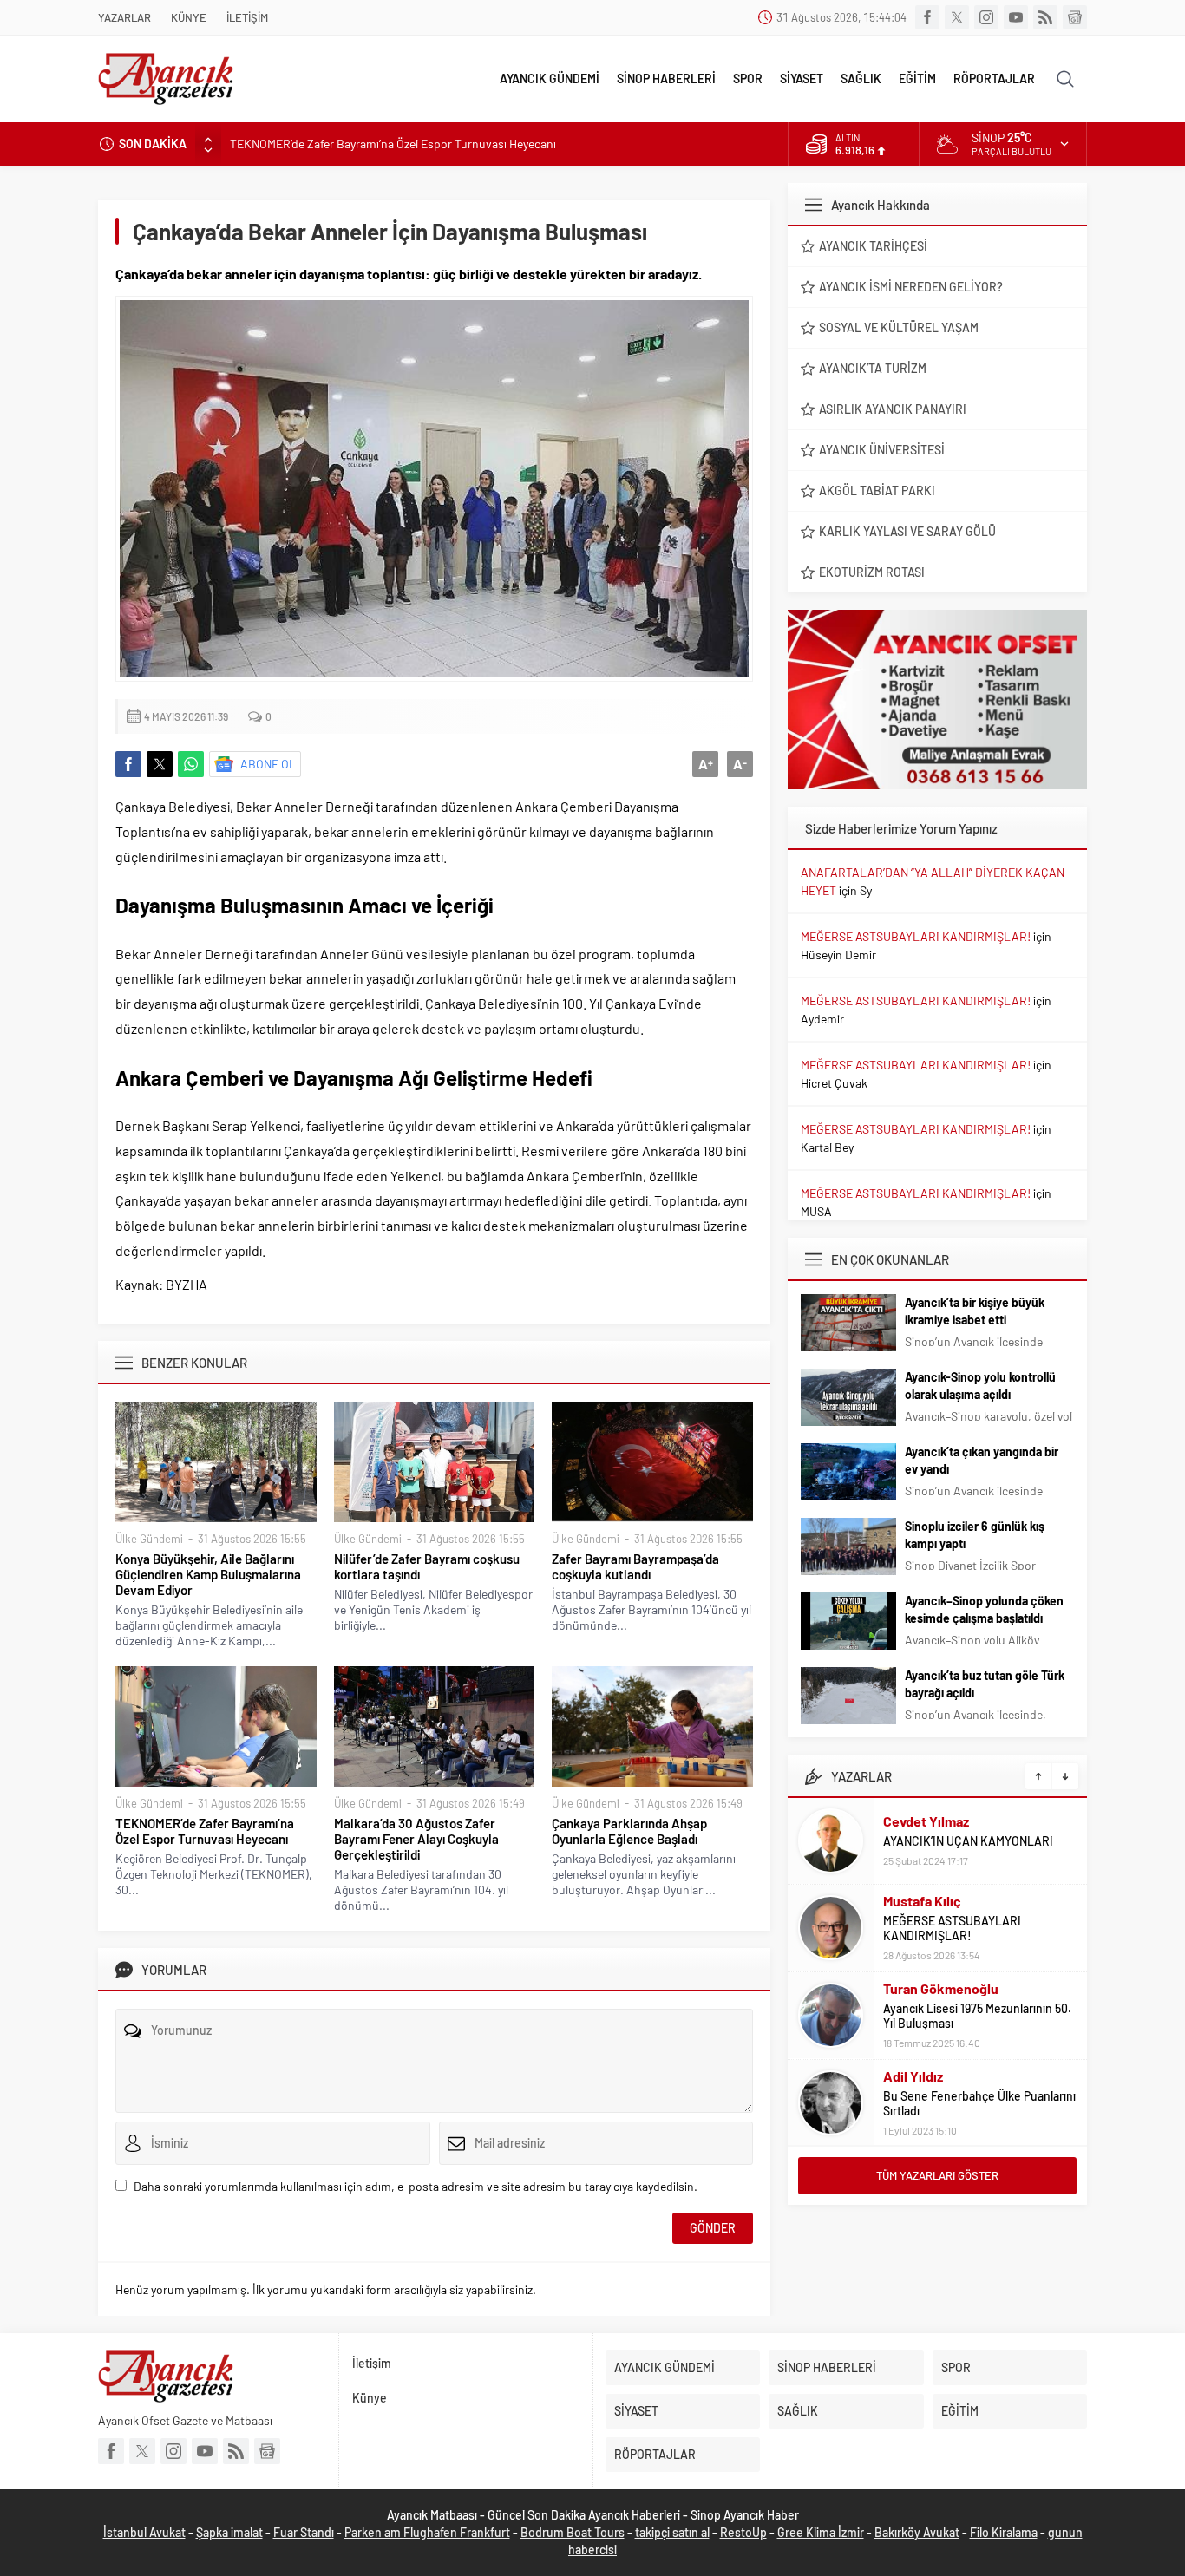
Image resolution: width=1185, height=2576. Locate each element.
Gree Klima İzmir (821, 2532)
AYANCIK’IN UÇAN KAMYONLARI (968, 1841)
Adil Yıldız (913, 2076)
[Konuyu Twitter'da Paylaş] (160, 764)
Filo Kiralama (1004, 2532)
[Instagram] (986, 17)
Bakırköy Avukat (917, 2532)
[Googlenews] (1075, 17)
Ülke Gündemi (149, 1539)
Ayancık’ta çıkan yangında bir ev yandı (982, 1460)
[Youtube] (1016, 17)
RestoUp (743, 2532)
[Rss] (1045, 17)
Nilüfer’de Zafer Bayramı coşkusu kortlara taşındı (427, 1566)
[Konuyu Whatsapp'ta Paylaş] (191, 764)
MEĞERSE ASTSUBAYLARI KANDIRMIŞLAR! (916, 936)
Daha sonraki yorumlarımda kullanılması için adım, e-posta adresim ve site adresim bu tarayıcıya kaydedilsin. (416, 2186)
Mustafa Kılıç (922, 1901)
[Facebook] (927, 17)
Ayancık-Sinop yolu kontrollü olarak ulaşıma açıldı (980, 1386)
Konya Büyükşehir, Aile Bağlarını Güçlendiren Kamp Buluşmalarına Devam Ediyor (208, 1574)
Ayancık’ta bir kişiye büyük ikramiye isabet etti (975, 1311)
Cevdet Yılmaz (926, 1821)
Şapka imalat (229, 2532)
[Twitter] (957, 17)
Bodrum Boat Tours (573, 2532)
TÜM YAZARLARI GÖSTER (937, 2175)
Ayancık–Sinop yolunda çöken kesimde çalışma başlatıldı (984, 1609)
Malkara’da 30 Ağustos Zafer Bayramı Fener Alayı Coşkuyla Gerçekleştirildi (416, 1839)
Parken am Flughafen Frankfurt (427, 2532)
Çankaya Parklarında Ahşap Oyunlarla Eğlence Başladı (629, 1831)
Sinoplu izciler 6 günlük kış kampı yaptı (975, 1535)
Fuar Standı (304, 2532)
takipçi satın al (672, 2532)
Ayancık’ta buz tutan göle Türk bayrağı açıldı (985, 1684)
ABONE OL (268, 764)
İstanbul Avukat (144, 2532)
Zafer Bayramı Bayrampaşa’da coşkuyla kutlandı (635, 1566)
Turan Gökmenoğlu (941, 1988)
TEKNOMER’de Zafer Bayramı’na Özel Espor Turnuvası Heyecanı (393, 144)
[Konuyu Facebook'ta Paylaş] (128, 764)
